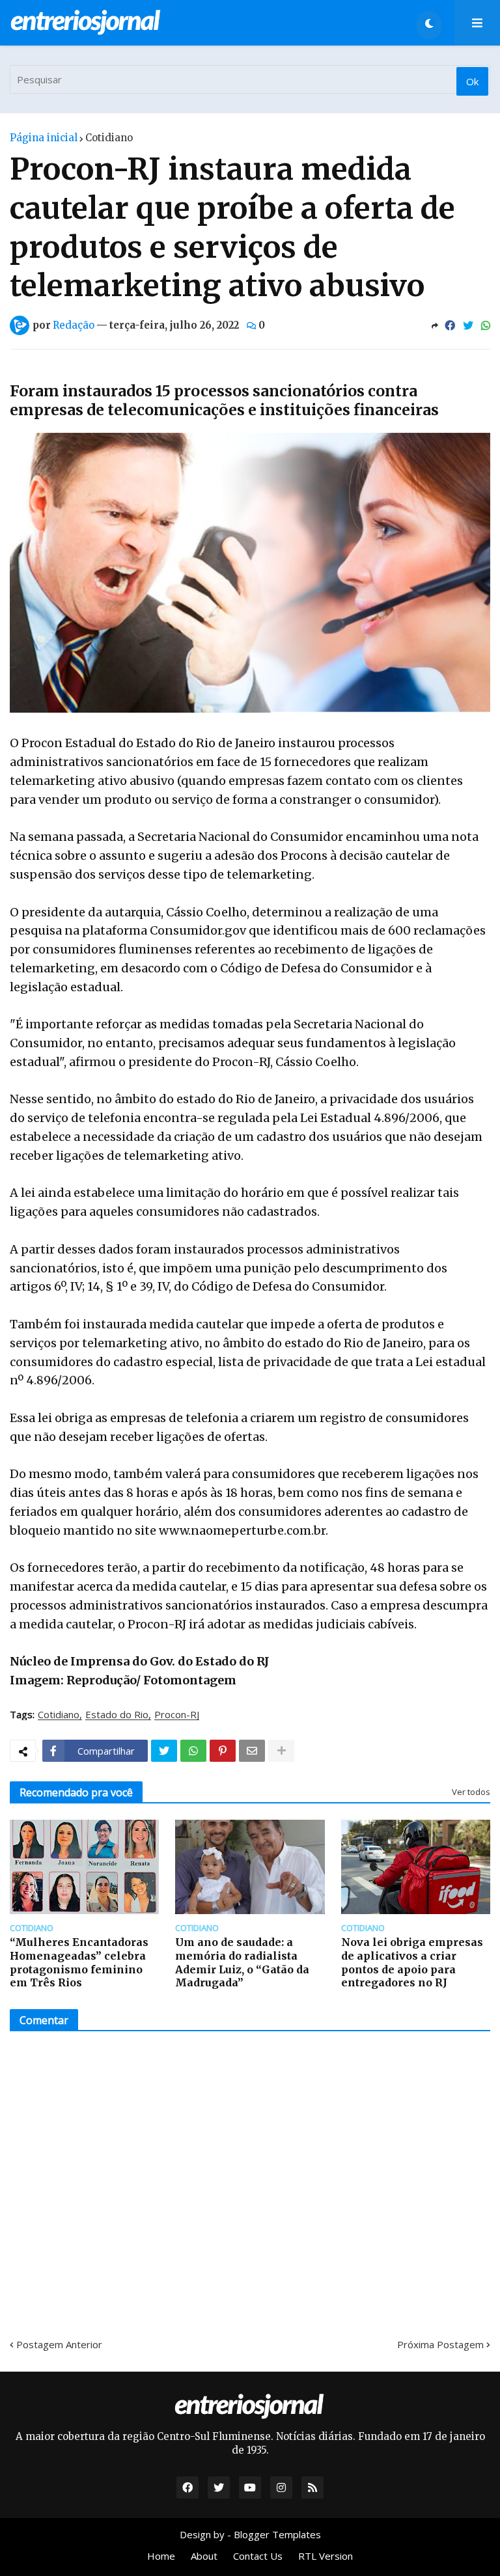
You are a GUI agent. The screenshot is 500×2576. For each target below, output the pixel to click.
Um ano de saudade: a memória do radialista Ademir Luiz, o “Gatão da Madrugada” (242, 1962)
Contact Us (258, 2556)
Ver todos (471, 1792)
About (204, 2556)
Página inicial (44, 138)
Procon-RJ (177, 1715)
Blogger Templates (277, 2534)
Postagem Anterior (59, 2344)
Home (161, 2556)
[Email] (252, 1751)
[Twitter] (468, 325)
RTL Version (326, 2556)
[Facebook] (450, 325)
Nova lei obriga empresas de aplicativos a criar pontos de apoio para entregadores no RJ (412, 1962)
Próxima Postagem (440, 2344)
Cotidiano (109, 138)
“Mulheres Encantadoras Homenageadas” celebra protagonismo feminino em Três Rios (79, 1962)
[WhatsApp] (486, 325)
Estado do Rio (117, 1715)
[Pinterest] (223, 1751)
